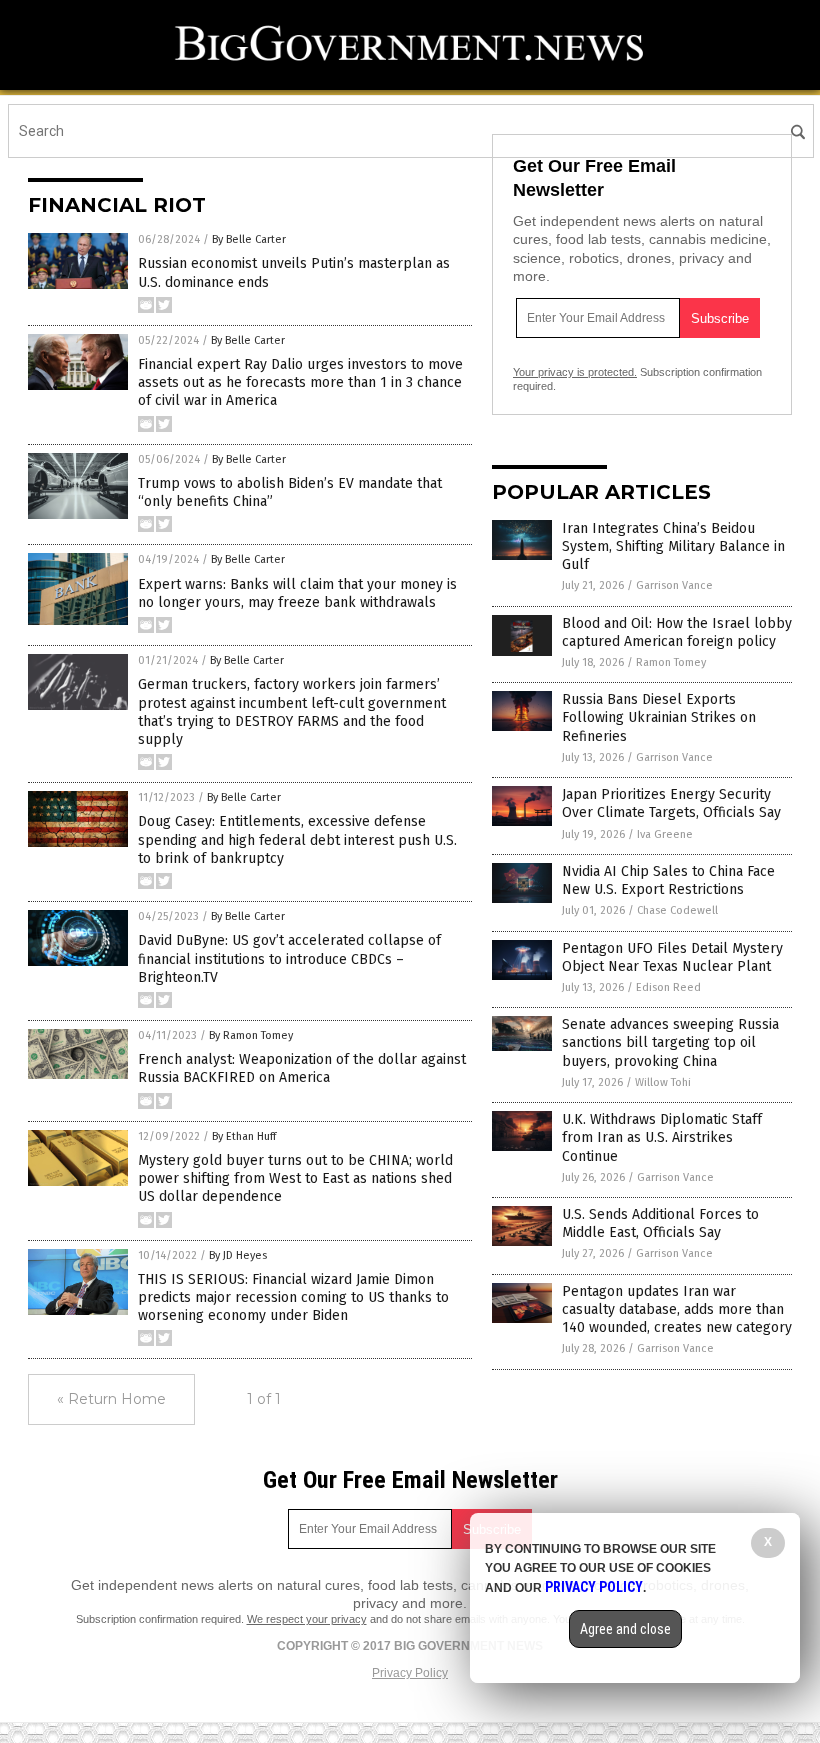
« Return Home (111, 1399)
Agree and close (625, 1629)
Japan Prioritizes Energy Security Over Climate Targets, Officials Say (671, 803)
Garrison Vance (674, 585)
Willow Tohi (663, 1082)
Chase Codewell (677, 910)
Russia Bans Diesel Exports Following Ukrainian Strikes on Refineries (659, 717)
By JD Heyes (238, 1255)
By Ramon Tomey (251, 1035)
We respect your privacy (307, 1619)
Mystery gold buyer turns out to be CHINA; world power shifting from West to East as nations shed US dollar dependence (295, 1178)
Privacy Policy (410, 1673)
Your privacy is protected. (575, 372)
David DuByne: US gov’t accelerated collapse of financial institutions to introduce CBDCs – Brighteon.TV (289, 958)
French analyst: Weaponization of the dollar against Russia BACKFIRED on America (302, 1068)
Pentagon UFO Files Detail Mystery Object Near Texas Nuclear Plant (672, 957)
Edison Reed (668, 987)
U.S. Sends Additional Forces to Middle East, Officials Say (660, 1223)
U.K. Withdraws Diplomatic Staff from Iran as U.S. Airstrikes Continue (662, 1137)
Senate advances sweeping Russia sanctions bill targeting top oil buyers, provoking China (670, 1042)
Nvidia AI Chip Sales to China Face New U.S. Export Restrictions (668, 880)
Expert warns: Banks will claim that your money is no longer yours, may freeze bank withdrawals (297, 593)
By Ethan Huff (244, 1136)
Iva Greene (665, 834)
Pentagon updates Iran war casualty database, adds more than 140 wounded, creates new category (677, 1309)
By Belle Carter (249, 239)
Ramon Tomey (671, 662)
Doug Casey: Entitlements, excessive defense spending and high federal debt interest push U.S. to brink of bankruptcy (297, 839)
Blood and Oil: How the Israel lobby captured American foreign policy (677, 632)
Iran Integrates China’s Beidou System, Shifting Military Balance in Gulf (673, 546)
